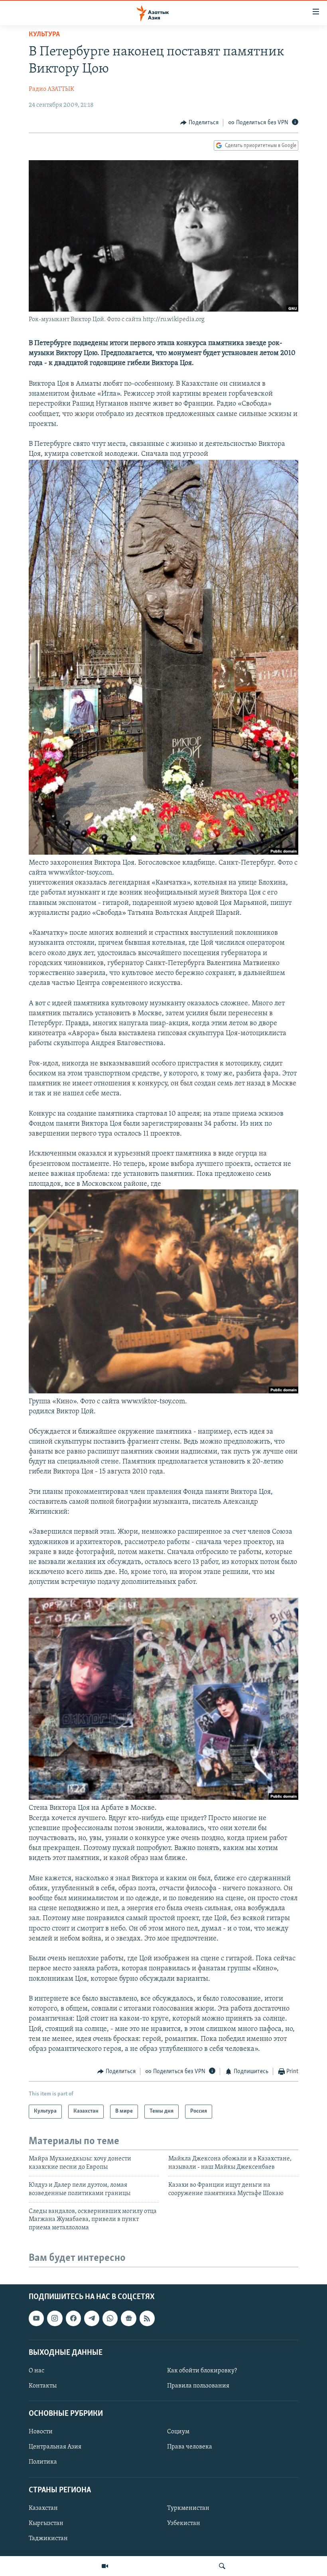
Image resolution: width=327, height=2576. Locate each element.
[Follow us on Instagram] (55, 2318)
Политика (43, 2462)
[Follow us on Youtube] (36, 2318)
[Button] (199, 123)
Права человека (190, 2447)
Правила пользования (198, 2386)
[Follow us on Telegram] (92, 2318)
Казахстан (43, 2508)
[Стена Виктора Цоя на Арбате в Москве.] (163, 1798)
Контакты (43, 2386)
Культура (44, 35)
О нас (36, 2371)
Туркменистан (188, 2508)
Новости (41, 2432)
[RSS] (147, 2318)
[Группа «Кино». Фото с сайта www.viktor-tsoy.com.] (163, 1392)
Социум (178, 2432)
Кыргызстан (46, 2523)
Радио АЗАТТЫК (51, 89)
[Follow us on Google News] (128, 2318)
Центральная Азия (55, 2447)
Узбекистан (184, 2523)
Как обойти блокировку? (202, 2371)
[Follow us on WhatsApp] (110, 2318)
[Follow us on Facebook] (73, 2318)
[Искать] (222, 2566)
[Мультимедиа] (105, 2566)
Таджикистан (48, 2539)
